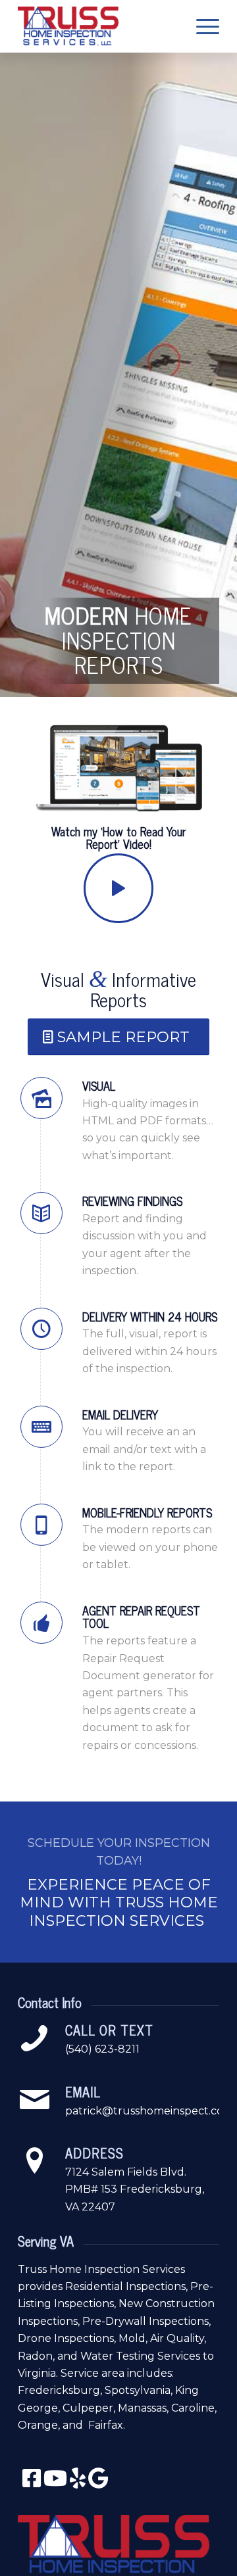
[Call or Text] (34, 2038)
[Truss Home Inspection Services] (98, 26)
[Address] (34, 2161)
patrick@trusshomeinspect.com (149, 2111)
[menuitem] (201, 26)
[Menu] (201, 26)
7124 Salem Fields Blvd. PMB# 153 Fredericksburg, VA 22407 (135, 2189)
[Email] (34, 2100)
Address (94, 2153)
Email (83, 2092)
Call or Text (109, 2030)
